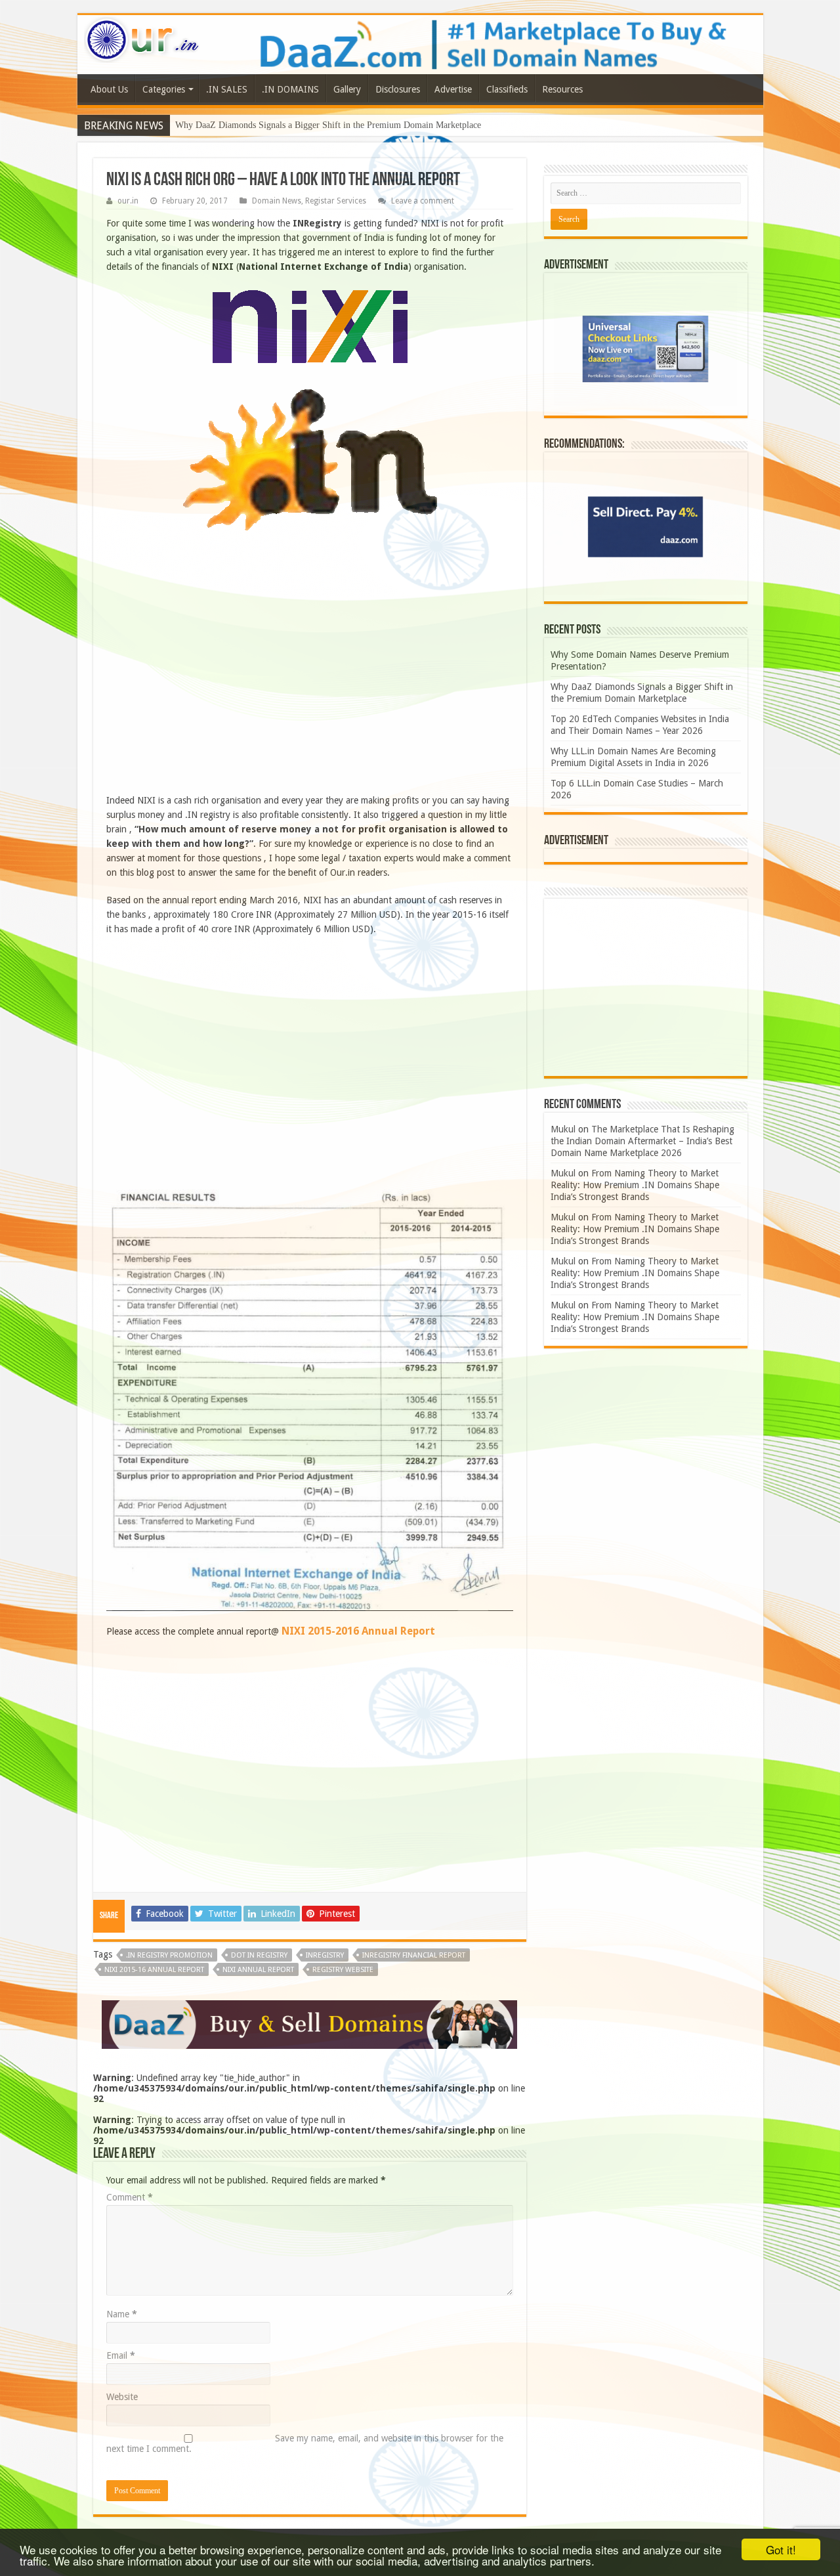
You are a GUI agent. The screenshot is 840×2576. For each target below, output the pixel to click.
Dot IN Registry (259, 1955)
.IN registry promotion (169, 1955)
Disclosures (398, 89)
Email (121, 2355)
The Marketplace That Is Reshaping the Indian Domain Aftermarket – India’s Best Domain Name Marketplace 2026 (642, 1141)
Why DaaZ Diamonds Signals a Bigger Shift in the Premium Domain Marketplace (328, 125)
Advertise (453, 89)
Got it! (781, 2549)
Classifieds (507, 89)
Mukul (563, 1129)
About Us (109, 89)
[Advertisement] (310, 674)
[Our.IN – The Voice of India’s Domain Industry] (142, 37)
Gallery (347, 89)
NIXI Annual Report (258, 1970)
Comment (130, 2197)
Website (122, 2397)
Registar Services (336, 201)
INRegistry (325, 1955)
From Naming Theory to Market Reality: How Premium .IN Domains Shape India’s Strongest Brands (635, 1185)
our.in (128, 201)
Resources (562, 89)
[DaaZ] (309, 2024)
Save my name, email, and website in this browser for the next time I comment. (305, 2443)
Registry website (343, 1970)
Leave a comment (423, 201)
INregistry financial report (414, 1955)
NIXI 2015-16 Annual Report (154, 1970)
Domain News (277, 201)
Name (122, 2314)
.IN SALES (227, 89)
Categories (164, 89)
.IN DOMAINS (290, 89)
